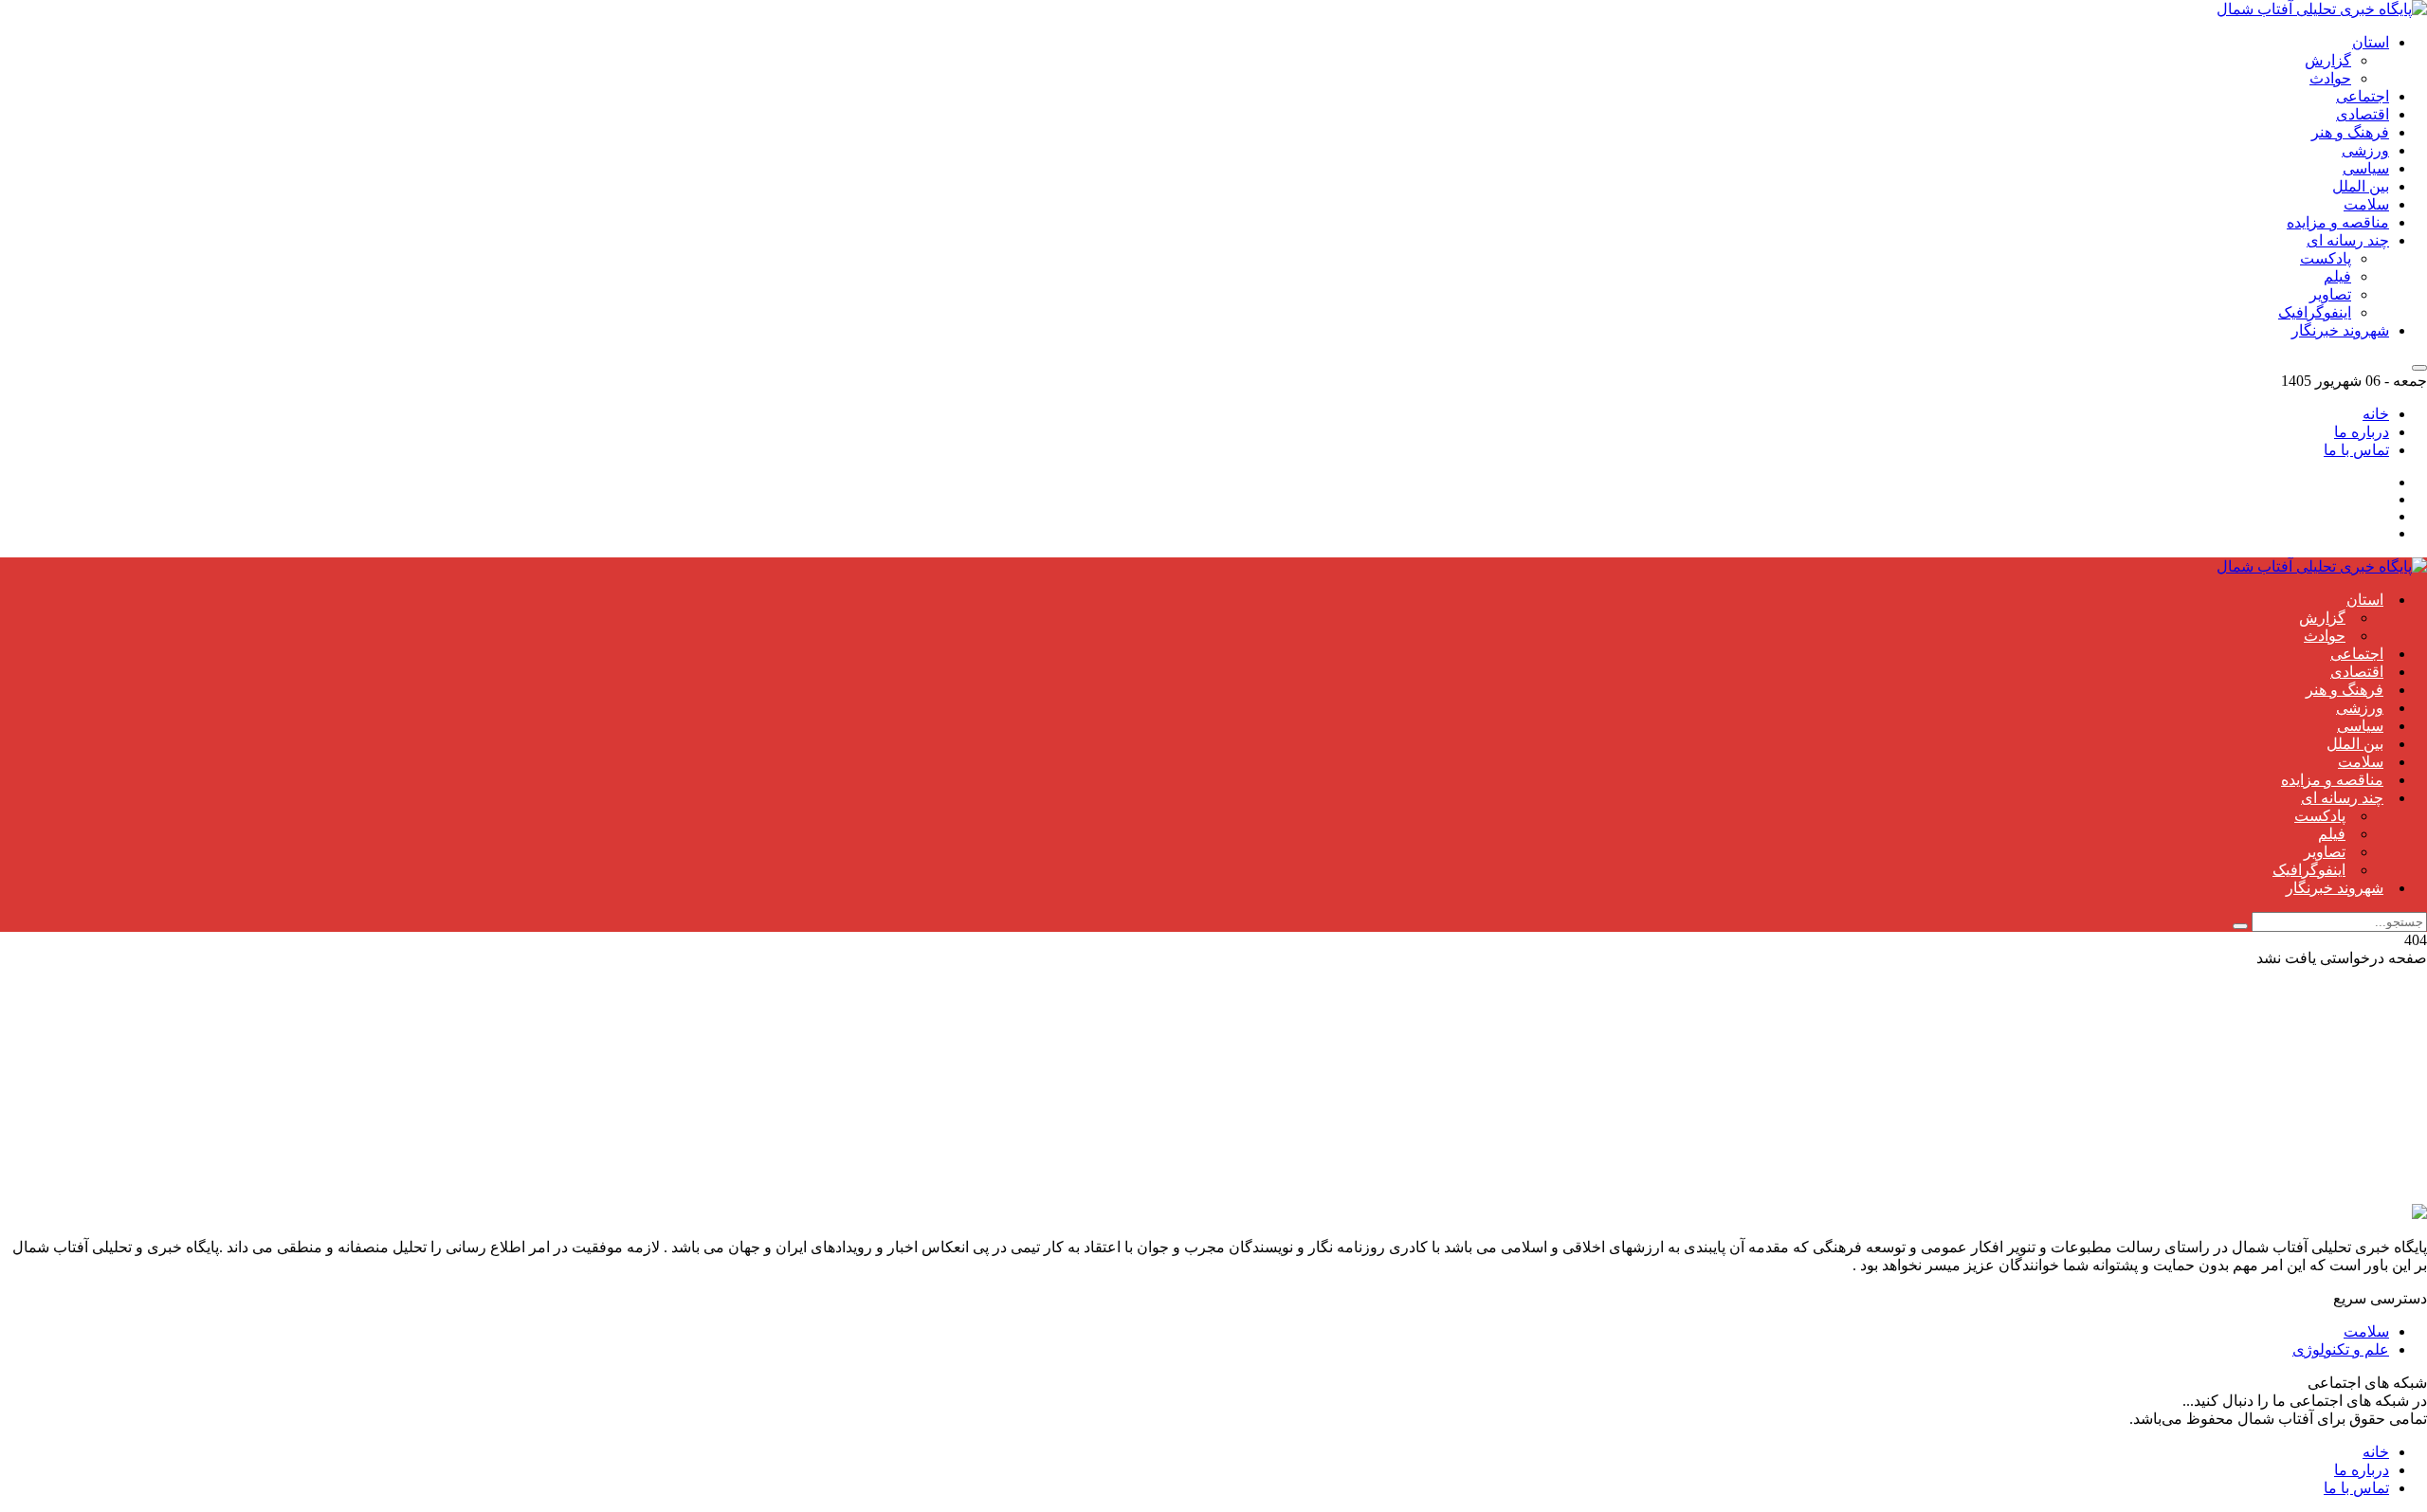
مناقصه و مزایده (2338, 222)
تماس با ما (2356, 450)
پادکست (2326, 258)
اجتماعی (2363, 96)
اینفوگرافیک (2315, 312)
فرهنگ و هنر (2350, 132)
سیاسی (2366, 168)
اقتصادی (2363, 114)
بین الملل (2361, 186)
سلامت (2366, 204)
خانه (2376, 414)
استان (2371, 42)
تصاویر (2330, 294)
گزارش (2328, 60)
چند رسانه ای (2348, 240)
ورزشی (2365, 150)
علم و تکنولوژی (2341, 1349)
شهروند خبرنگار (2340, 330)
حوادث (2330, 78)
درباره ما (2362, 432)
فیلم (2337, 276)
